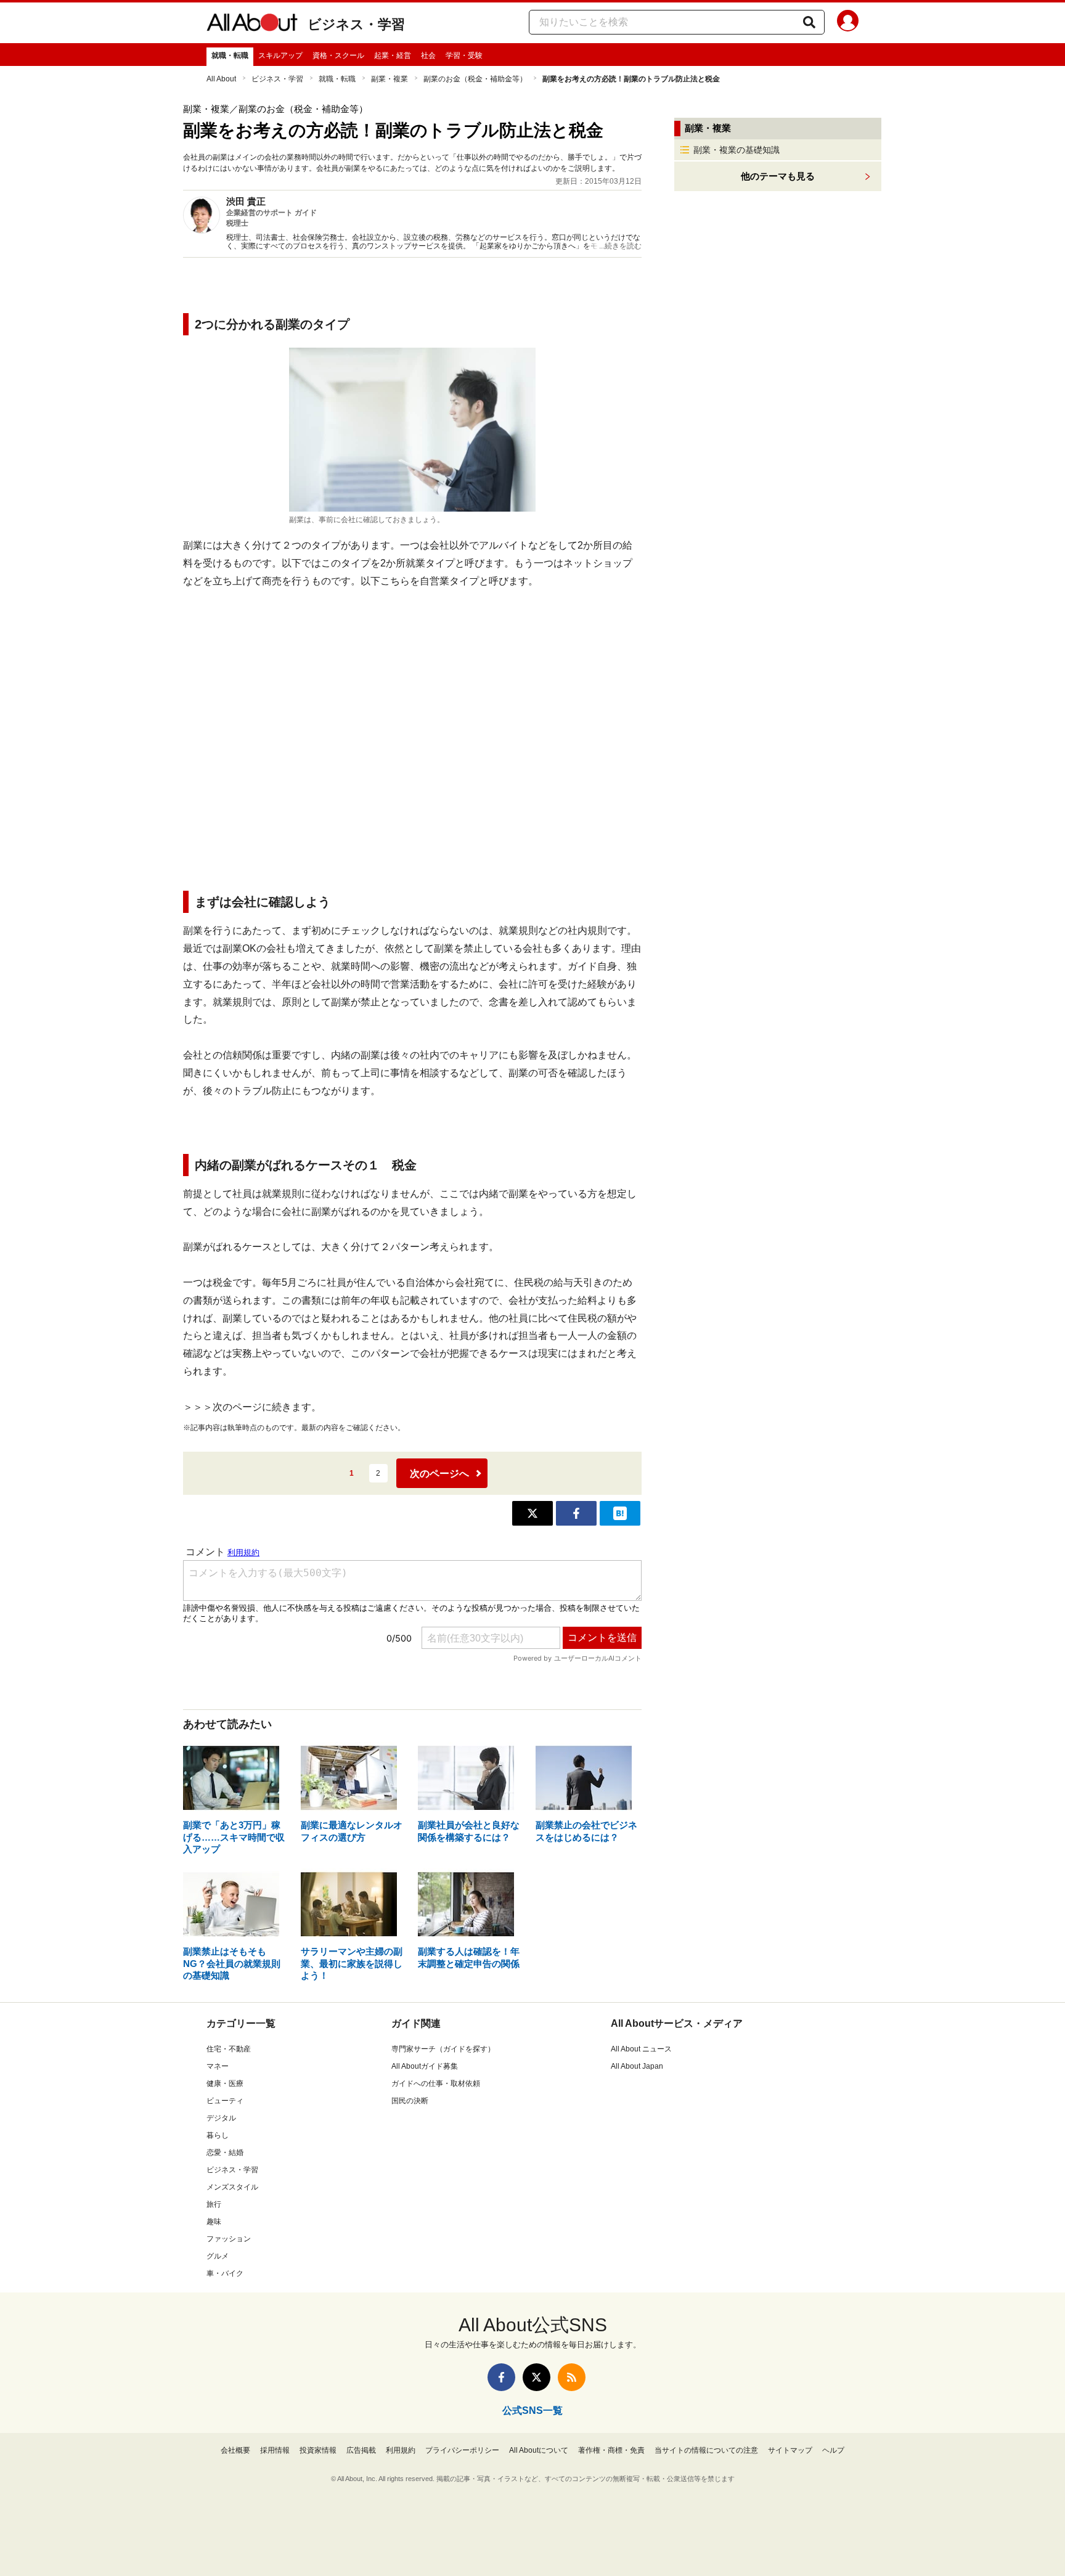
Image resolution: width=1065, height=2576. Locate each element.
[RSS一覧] (572, 2377)
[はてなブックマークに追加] (620, 1513)
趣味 (214, 2222)
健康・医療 (225, 2083)
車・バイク (225, 2273)
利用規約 (401, 2450)
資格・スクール (338, 55)
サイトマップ (790, 2450)
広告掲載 (361, 2450)
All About (221, 79)
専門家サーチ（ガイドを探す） (443, 2049)
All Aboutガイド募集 (425, 2066)
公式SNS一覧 (532, 2410)
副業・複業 (390, 79)
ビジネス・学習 (356, 24)
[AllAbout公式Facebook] (501, 2377)
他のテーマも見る (778, 176)
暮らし (218, 2135)
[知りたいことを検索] (809, 22)
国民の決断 (410, 2101)
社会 (428, 55)
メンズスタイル (232, 2187)
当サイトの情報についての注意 (706, 2450)
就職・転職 (230, 55)
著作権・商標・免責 (611, 2450)
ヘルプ (833, 2450)
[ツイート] (532, 1513)
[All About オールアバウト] (252, 25)
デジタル (221, 2118)
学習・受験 (464, 55)
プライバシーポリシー (462, 2450)
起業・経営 (393, 55)
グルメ (218, 2256)
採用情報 (275, 2450)
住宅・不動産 (229, 2049)
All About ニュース (641, 2049)
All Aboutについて (539, 2450)
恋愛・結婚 (225, 2153)
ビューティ (225, 2101)
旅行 (214, 2204)
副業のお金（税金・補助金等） (475, 79)
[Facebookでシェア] (576, 1513)
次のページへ (439, 1474)
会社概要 (235, 2450)
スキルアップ (280, 55)
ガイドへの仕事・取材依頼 (436, 2083)
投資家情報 (318, 2450)
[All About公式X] (537, 2377)
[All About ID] (848, 23)
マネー (218, 2066)
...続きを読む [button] (620, 246)
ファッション (229, 2239)
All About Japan (637, 2066)
